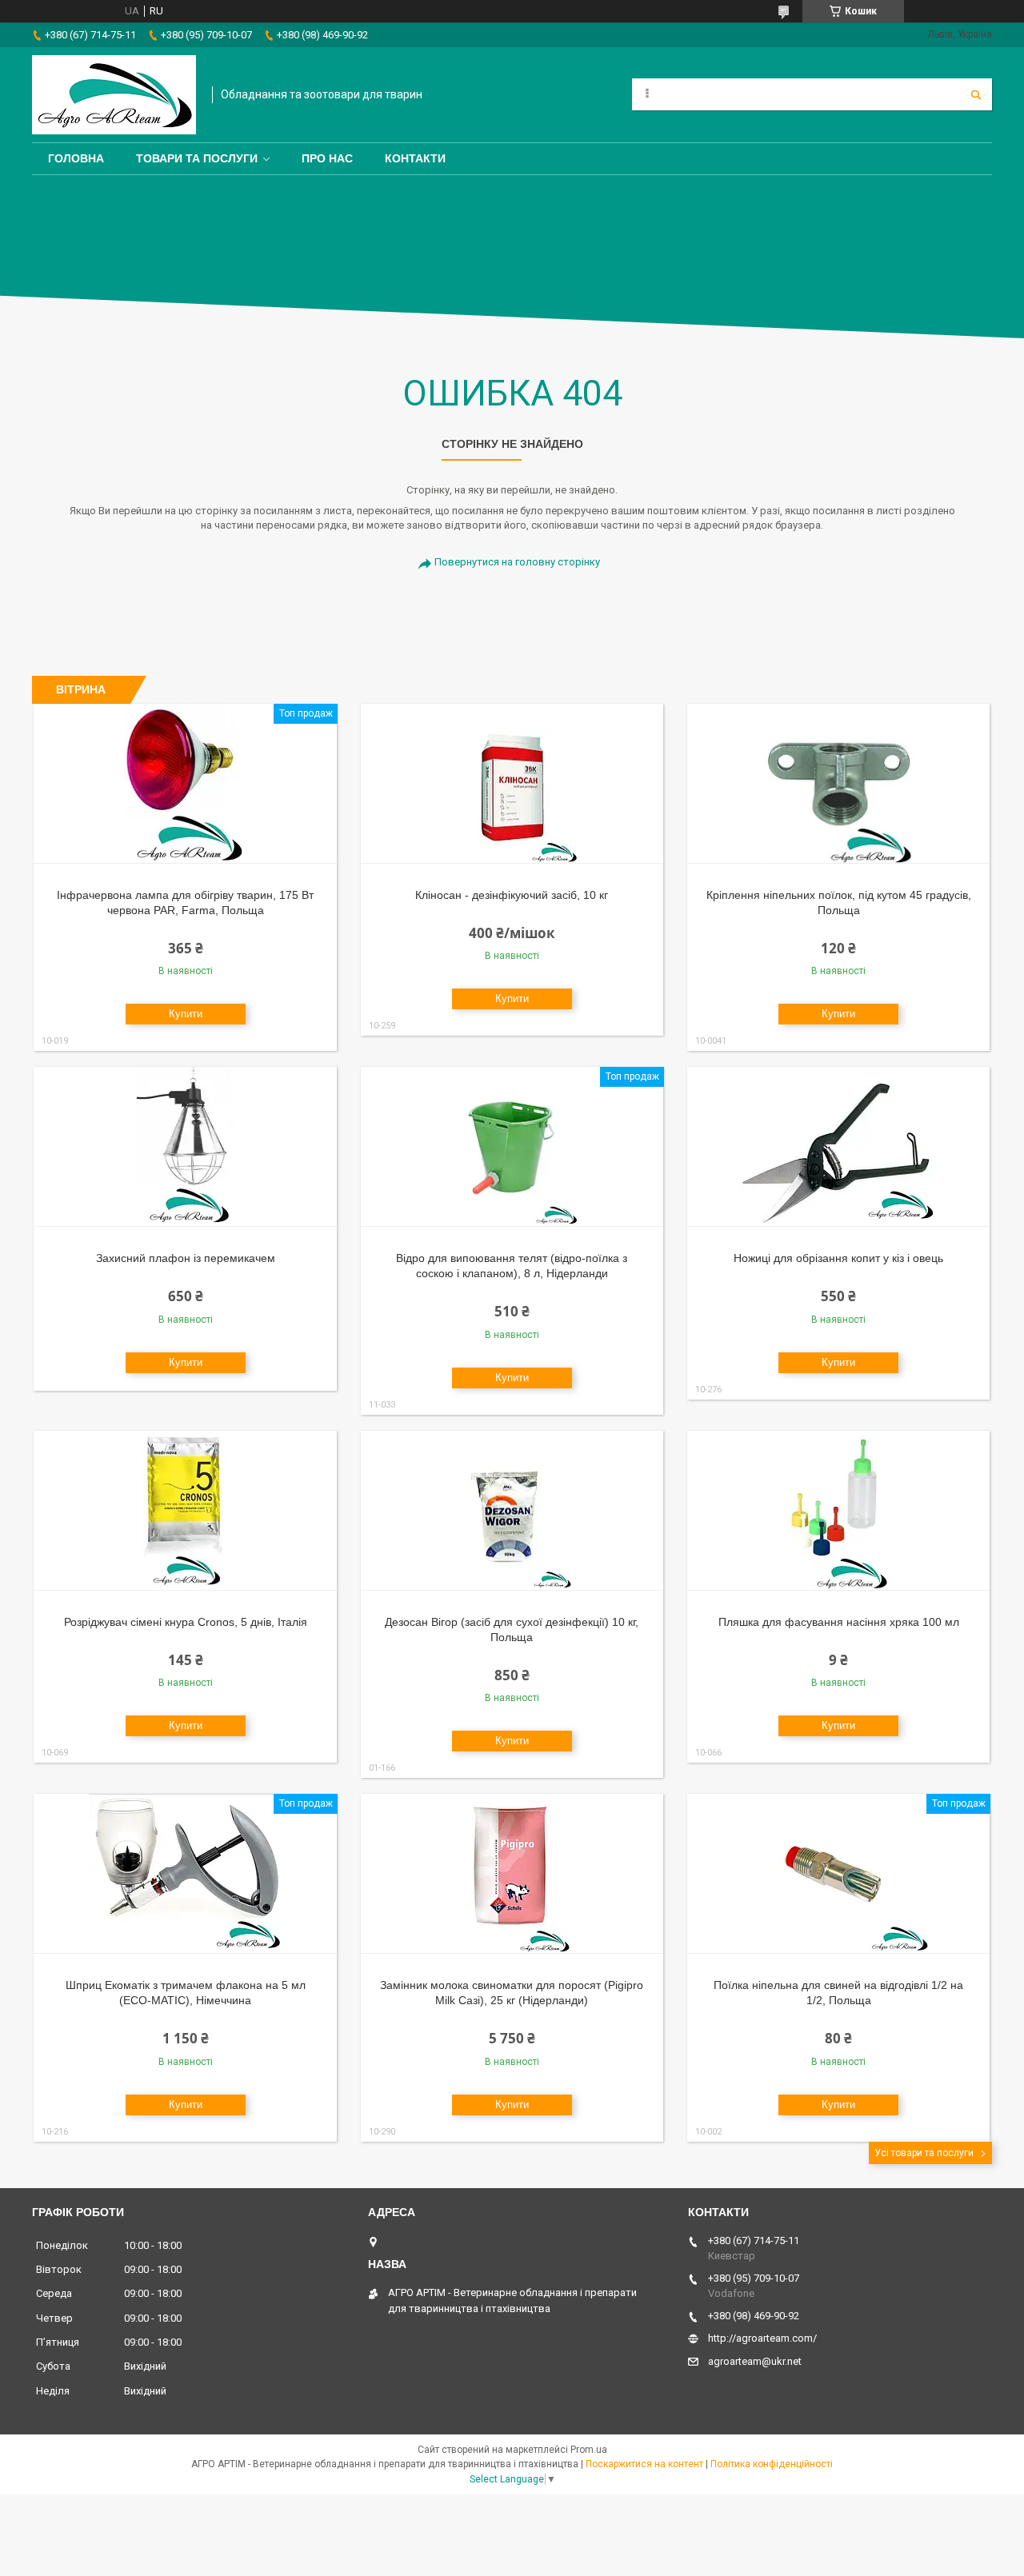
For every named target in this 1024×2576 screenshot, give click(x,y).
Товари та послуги (197, 158)
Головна (76, 158)
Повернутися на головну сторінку (517, 562)
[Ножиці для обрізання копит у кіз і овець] (839, 1147)
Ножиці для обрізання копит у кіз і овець (838, 1258)
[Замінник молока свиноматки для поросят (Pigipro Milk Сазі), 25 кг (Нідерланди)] (512, 1874)
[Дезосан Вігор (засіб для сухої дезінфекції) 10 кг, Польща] (512, 1511)
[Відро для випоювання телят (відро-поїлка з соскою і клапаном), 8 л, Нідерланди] (512, 1147)
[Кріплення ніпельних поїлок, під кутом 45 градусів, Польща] (839, 784)
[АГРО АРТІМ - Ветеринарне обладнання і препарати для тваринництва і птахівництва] (114, 95)
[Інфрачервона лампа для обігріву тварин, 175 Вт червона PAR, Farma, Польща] (185, 784)
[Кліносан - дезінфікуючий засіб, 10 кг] (512, 784)
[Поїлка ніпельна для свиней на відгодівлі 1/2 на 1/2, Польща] (839, 1874)
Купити (186, 1014)
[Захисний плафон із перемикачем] (185, 1147)
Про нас (327, 158)
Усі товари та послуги (924, 2153)
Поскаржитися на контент (644, 2464)
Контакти (415, 158)
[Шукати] (976, 94)
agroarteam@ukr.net (755, 2361)
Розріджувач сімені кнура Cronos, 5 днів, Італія (186, 1622)
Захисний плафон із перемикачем (186, 1258)
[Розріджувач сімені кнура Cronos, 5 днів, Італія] (185, 1511)
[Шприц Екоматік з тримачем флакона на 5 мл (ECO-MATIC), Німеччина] (185, 1874)
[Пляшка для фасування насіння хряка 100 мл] (839, 1511)
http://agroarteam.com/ (762, 2338)
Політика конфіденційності (772, 2464)
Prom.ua (589, 2450)
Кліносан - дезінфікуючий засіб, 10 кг (512, 895)
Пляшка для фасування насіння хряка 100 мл (839, 1622)
